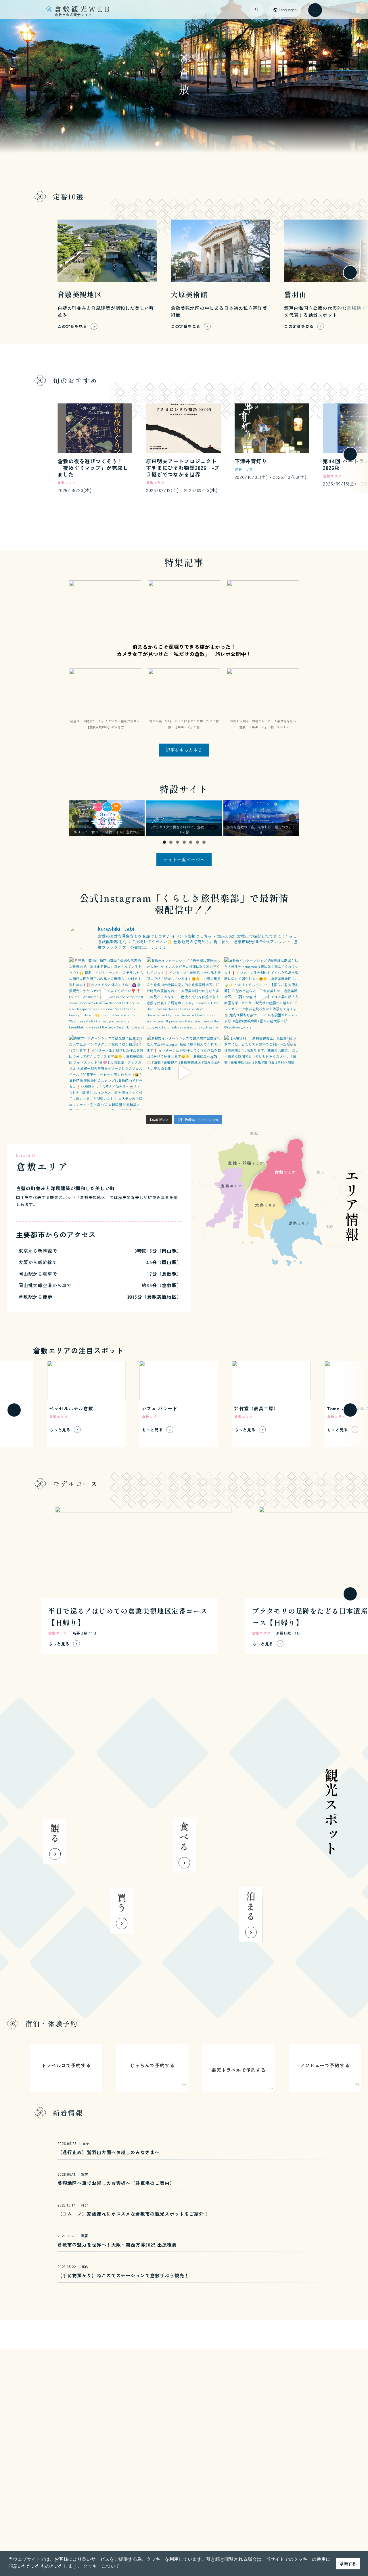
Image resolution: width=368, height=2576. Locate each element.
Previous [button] (76, 818)
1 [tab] (164, 842)
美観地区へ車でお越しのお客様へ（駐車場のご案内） (116, 2183)
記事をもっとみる (184, 750)
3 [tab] (178, 842)
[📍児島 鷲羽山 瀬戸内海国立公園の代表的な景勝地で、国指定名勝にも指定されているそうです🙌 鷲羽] (106, 995)
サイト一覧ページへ (184, 860)
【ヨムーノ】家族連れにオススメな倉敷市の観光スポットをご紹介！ (133, 2214)
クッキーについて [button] (101, 2566)
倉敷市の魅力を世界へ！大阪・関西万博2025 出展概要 (117, 2245)
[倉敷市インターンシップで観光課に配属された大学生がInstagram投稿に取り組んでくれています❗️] (262, 995)
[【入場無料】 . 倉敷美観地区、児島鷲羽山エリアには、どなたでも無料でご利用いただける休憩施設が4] (262, 1072)
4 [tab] (184, 842)
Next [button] (292, 818)
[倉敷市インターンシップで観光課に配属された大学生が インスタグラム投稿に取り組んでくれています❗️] (184, 995)
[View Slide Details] (107, 818)
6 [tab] (197, 842)
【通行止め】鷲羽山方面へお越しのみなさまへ (109, 2152)
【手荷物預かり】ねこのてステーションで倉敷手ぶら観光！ (123, 2275)
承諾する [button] (348, 2564)
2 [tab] (171, 842)
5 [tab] (191, 842)
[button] (14, 273)
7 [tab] (204, 842)
